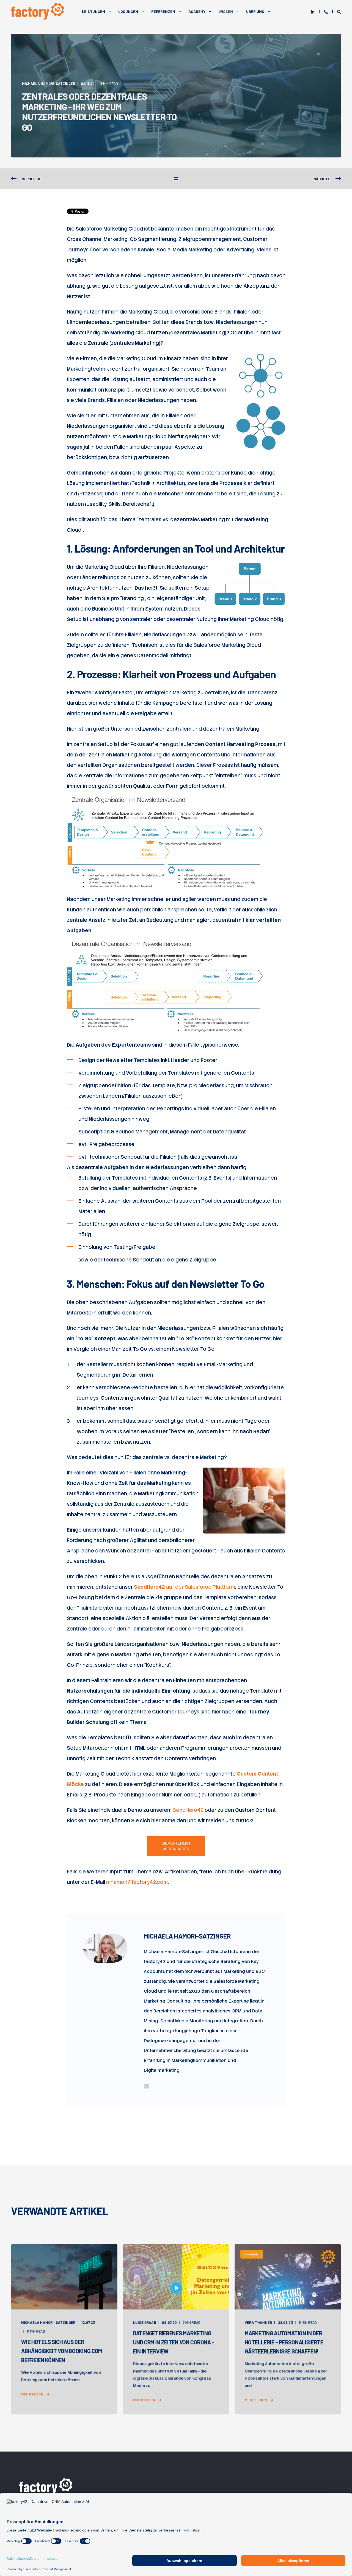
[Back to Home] (38, 11)
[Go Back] (176, 179)
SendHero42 (188, 1810)
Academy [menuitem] (197, 11)
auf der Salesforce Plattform (185, 1587)
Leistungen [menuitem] (94, 11)
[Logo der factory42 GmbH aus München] (47, 2486)
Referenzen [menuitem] (163, 11)
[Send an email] (147, 2086)
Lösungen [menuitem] (128, 11)
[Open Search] (339, 12)
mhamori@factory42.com (137, 1882)
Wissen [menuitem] (226, 11)
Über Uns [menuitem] (255, 11)
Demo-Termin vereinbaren (176, 1846)
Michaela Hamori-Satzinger (49, 84)
